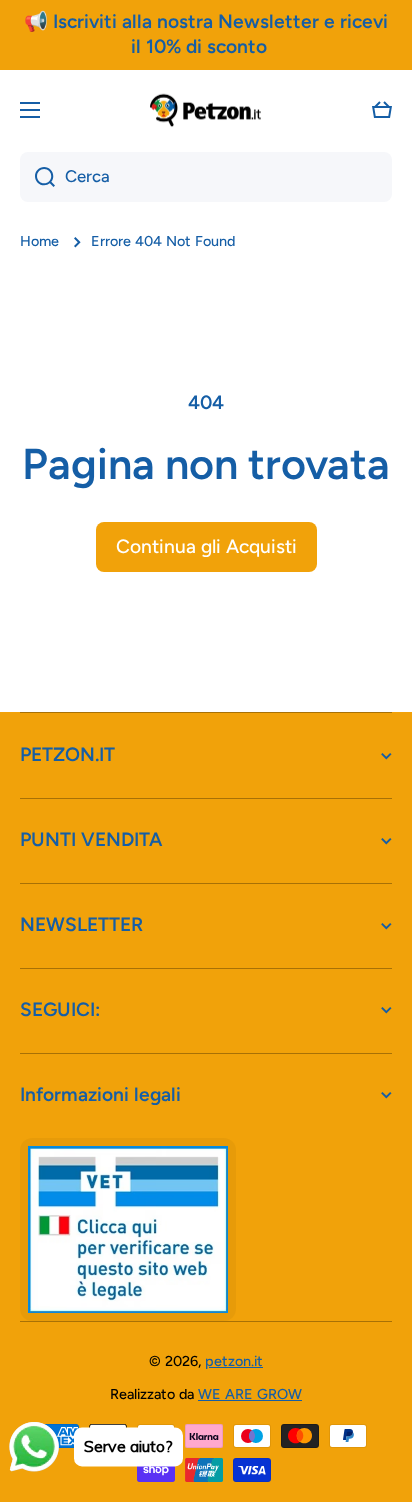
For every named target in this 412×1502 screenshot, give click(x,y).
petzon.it (234, 1361)
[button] (382, 110)
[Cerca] (37, 177)
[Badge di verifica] (128, 1229)
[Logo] (206, 110)
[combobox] (206, 177)
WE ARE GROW (250, 1394)
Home (39, 241)
